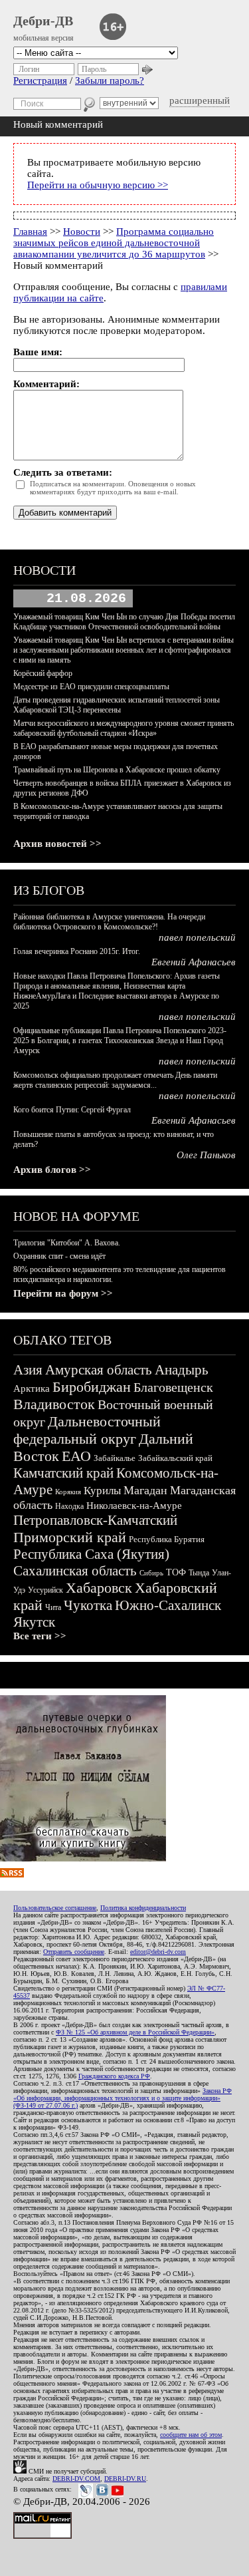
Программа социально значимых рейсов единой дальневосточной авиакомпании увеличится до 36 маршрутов (114, 243)
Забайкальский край (175, 1458)
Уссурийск (45, 1590)
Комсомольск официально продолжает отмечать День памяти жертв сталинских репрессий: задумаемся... (115, 1080)
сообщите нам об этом (191, 2435)
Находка (69, 1506)
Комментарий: (46, 384)
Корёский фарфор (43, 673)
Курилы (102, 1491)
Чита (53, 1607)
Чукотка (88, 1605)
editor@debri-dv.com (158, 1952)
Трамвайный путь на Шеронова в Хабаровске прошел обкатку (117, 770)
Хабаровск (99, 1588)
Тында (199, 1573)
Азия (28, 1370)
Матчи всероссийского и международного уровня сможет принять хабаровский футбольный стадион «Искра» (124, 728)
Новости (82, 232)
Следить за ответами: (63, 472)
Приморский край (70, 1537)
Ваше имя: (38, 352)
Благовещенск (173, 1387)
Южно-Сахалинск (168, 1605)
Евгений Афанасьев (194, 962)
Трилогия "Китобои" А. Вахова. (67, 1243)
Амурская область (99, 1370)
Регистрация (40, 80)
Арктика (32, 1388)
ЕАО (76, 1456)
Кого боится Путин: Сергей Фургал (72, 1110)
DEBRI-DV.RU (125, 2479)
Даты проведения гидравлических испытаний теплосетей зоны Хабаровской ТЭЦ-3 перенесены (117, 705)
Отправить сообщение (74, 1952)
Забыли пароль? (110, 80)
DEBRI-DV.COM (76, 2479)
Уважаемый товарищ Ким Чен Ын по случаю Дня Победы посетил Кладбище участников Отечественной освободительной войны (124, 622)
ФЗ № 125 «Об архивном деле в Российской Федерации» (135, 2032)
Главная (30, 232)
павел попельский (197, 937)
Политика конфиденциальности (143, 1908)
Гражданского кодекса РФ (114, 2076)
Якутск (34, 1622)
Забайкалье (115, 1458)
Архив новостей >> (57, 844)
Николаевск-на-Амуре (134, 1506)
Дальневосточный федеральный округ (87, 1430)
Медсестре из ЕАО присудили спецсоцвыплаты (91, 687)
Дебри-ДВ (43, 21)
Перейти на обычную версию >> (98, 185)
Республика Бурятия (167, 1539)
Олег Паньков (206, 1155)
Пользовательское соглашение (55, 1908)
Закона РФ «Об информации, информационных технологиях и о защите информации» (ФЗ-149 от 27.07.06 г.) (123, 2098)
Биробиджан (92, 1387)
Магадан (145, 1490)
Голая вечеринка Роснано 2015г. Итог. (77, 951)
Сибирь (151, 1573)
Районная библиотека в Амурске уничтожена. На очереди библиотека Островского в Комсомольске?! (109, 922)
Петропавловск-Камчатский (95, 1520)
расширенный (200, 100)
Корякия (68, 1492)
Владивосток (54, 1404)
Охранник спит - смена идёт (59, 1256)
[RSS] (12, 1874)
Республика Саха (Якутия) (91, 1554)
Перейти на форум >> (63, 1293)
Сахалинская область (75, 1571)
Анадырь (182, 1370)
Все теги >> (40, 1636)
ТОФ (176, 1572)
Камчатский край (63, 1473)
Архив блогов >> (52, 1170)
